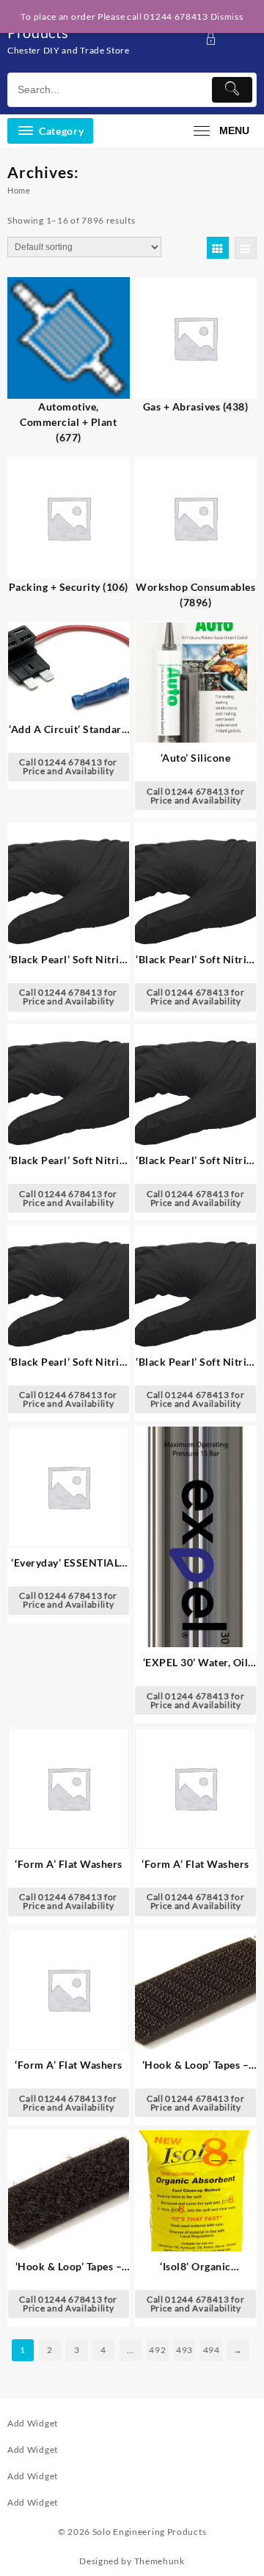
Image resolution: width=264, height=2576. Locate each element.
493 (184, 2350)
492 (157, 2350)
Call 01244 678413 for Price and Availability (68, 766)
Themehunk (159, 2561)
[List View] (246, 248)
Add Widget (33, 2423)
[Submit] (232, 90)
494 (212, 2350)
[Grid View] (218, 248)
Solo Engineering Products (150, 2532)
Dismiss (227, 16)
